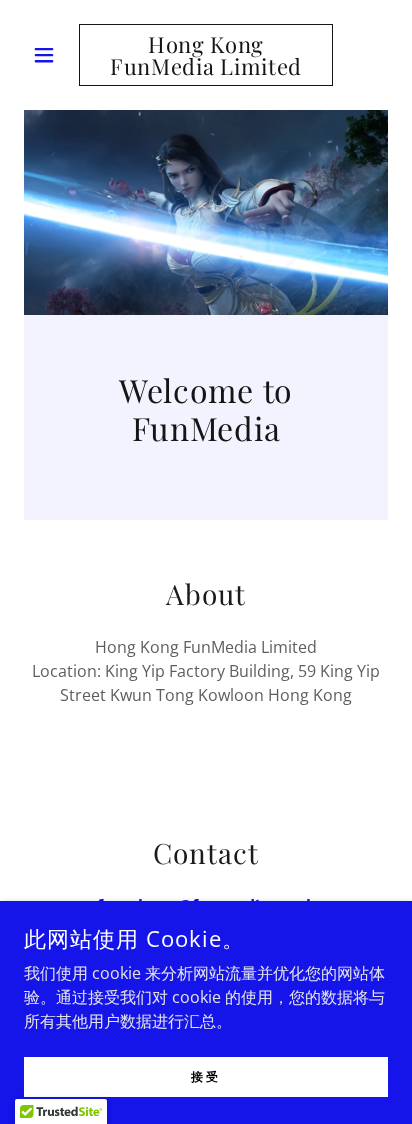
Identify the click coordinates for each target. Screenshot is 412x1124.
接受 (205, 1075)
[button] (51, 55)
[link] (206, 55)
